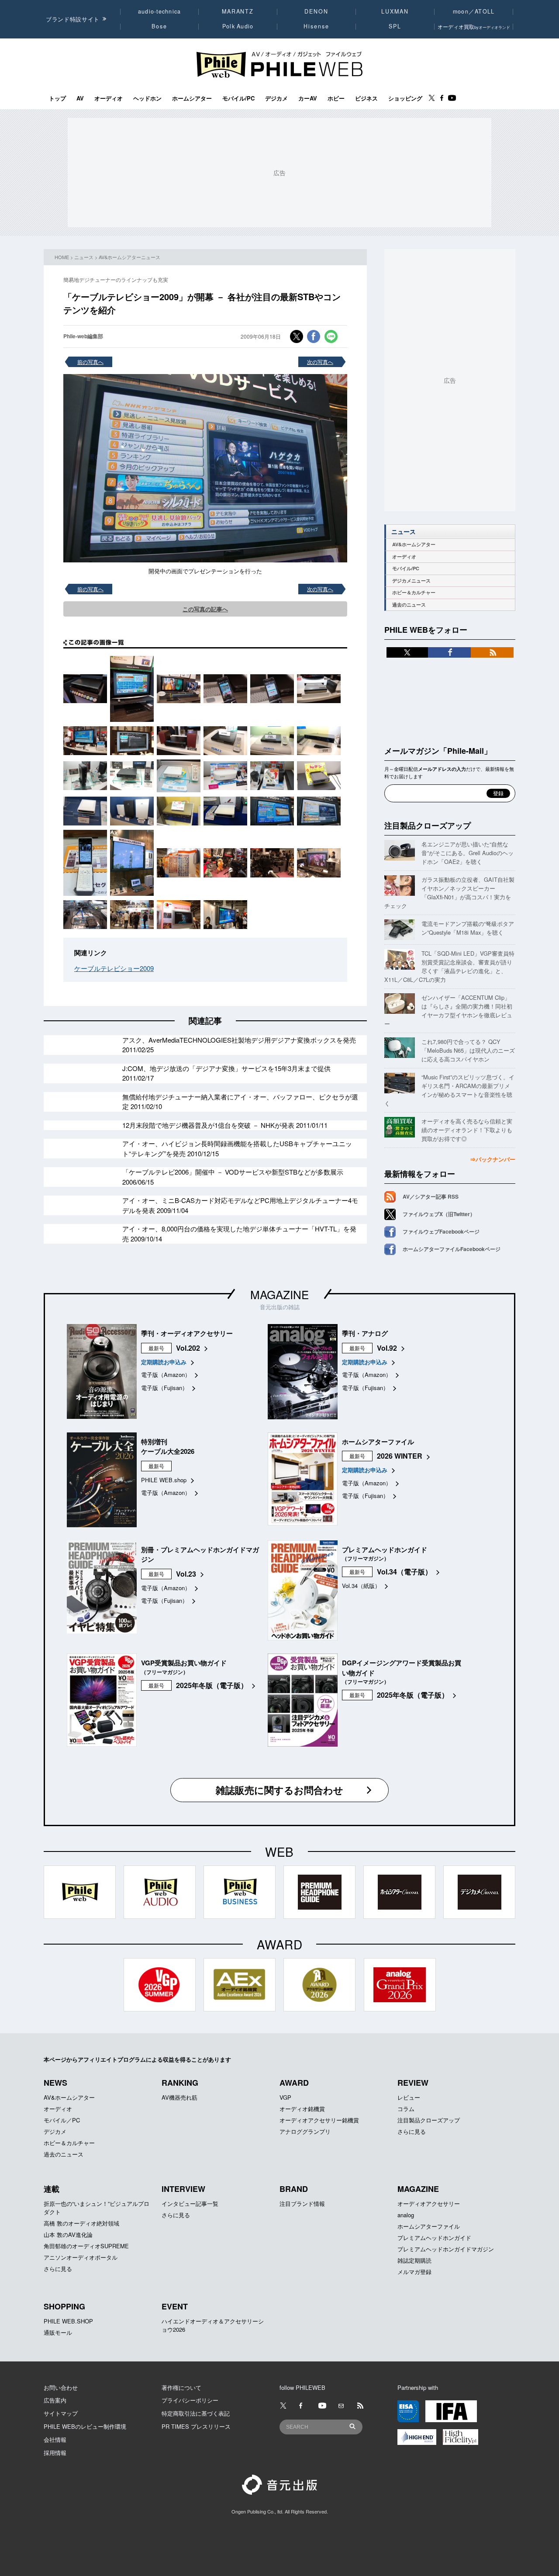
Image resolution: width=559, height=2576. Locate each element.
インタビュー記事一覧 (190, 2203)
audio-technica (160, 11)
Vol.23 (186, 1574)
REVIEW (413, 2083)
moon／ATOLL (474, 11)
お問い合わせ (61, 2387)
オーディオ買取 (474, 26)
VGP (285, 2097)
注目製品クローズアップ (428, 825)
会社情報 (55, 2439)
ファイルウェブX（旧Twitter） (439, 1214)
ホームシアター (192, 98)
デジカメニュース (411, 581)
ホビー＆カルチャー (414, 592)
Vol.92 (387, 1348)
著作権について (181, 2387)
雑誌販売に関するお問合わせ (279, 1790)
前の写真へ (90, 362)
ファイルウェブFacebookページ (441, 1231)
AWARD (294, 2083)
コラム (406, 2109)
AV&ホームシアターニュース (129, 257)
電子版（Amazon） (166, 1375)
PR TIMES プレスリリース (196, 2426)
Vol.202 (188, 1348)
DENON (316, 11)
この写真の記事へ (205, 609)
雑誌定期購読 (414, 2260)
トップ (57, 98)
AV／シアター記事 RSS (431, 1196)
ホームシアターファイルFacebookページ (452, 1249)
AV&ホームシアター (414, 544)
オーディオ (109, 98)
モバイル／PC (62, 2120)
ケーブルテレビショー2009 (114, 968)
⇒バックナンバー (493, 1159)
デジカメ (276, 98)
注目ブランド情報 (302, 2203)
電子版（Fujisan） (164, 1388)
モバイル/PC (238, 98)
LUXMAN (395, 11)
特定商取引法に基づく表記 (196, 2413)
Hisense (316, 26)
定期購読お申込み (164, 1362)
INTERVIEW (183, 2189)
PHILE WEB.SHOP (68, 2321)
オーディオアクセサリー (429, 2203)
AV (80, 98)
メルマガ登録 (414, 2272)
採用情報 (55, 2453)
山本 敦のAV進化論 (68, 2234)
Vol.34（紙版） (361, 1586)
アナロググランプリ (305, 2131)
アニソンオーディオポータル (81, 2257)
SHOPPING (64, 2306)
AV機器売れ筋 (179, 2097)
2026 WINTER (400, 1456)
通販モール (58, 2332)
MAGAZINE (279, 1294)
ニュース (84, 257)
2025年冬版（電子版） (212, 1685)
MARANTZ (238, 11)
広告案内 (55, 2400)
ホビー (336, 98)
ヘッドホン (147, 98)
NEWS (55, 2083)
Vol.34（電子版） (404, 1572)
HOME (62, 257)
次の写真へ (320, 362)
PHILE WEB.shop (164, 1480)
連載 (52, 2189)
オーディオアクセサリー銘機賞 (319, 2120)
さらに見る (412, 2131)
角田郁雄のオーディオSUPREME (86, 2246)
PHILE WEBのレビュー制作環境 (85, 2426)
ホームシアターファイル (429, 2226)
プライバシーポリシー (190, 2400)
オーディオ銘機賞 (302, 2109)
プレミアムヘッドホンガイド (434, 2238)
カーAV (308, 98)
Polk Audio (238, 26)
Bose (160, 26)
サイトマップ (61, 2413)
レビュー (409, 2097)
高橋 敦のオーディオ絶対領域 (81, 2223)
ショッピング (405, 98)
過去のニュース (409, 605)
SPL (395, 26)
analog (406, 2215)
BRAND (294, 2189)
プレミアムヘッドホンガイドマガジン (446, 2249)
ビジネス (366, 98)
